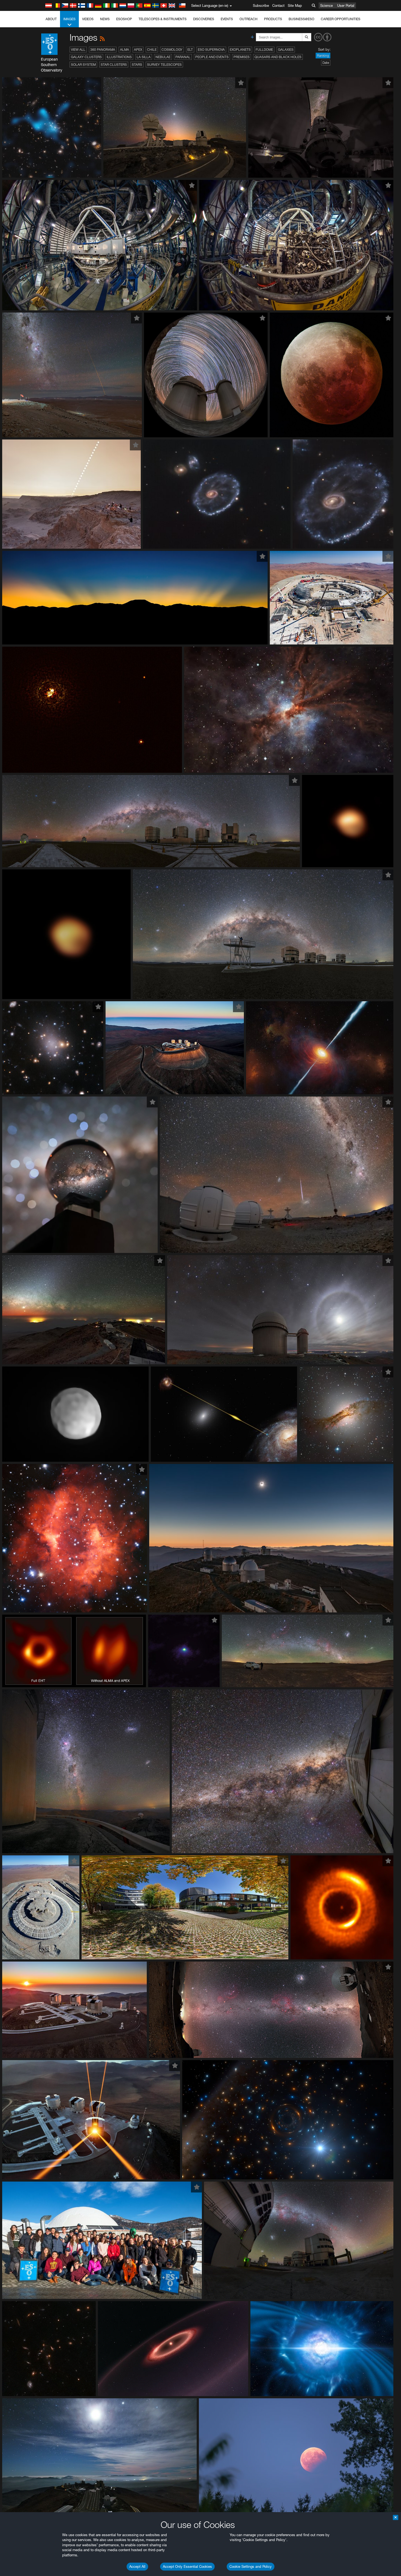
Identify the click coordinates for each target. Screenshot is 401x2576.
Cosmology (172, 50)
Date (326, 63)
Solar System (83, 65)
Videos (88, 19)
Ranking (323, 56)
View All (78, 50)
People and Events (212, 57)
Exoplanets (240, 50)
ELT (190, 50)
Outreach (249, 19)
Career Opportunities (341, 19)
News (105, 19)
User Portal (346, 5)
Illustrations (119, 57)
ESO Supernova (211, 50)
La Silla (144, 57)
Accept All (137, 2566)
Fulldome (264, 50)
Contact (278, 5)
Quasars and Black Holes (278, 57)
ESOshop (124, 19)
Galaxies (286, 50)
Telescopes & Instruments (163, 19)
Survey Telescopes (164, 65)
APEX (138, 50)
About (51, 19)
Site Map (295, 5)
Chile (152, 50)
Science (327, 5)
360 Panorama (103, 50)
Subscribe (261, 5)
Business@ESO (301, 19)
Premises (242, 57)
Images (69, 19)
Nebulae (163, 57)
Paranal (183, 57)
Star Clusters (114, 65)
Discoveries (204, 19)
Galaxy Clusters (86, 57)
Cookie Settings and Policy (251, 2566)
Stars (137, 65)
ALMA (125, 50)
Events (227, 19)
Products (273, 19)
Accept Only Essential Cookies (187, 2566)
